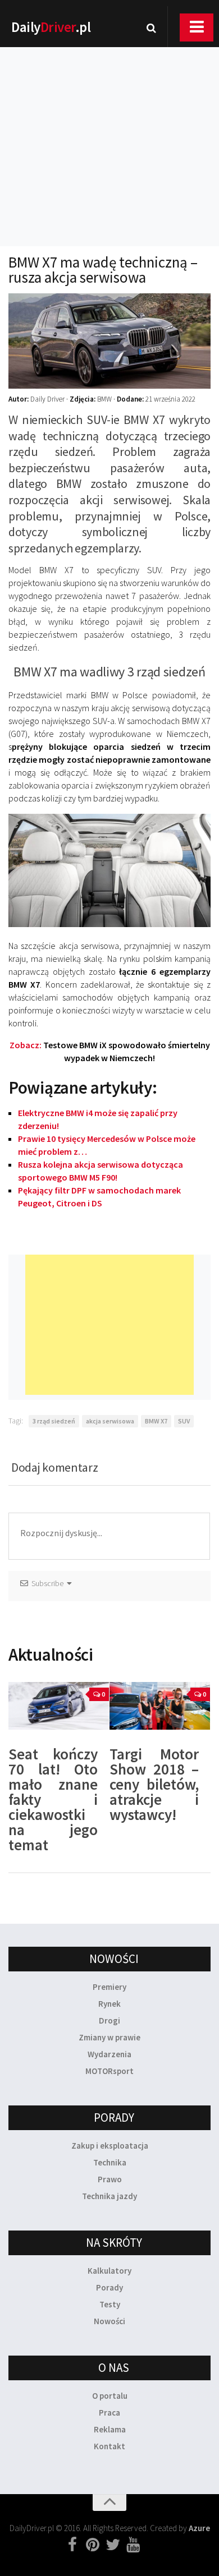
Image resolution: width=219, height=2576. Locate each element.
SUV (184, 1421)
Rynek (109, 2004)
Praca (109, 2413)
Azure (199, 2528)
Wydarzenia (109, 2054)
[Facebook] (72, 2545)
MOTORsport (109, 2071)
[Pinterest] (93, 2545)
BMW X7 (156, 1421)
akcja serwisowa (110, 1421)
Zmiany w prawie (109, 2037)
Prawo (110, 2179)
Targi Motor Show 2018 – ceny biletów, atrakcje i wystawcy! (154, 1784)
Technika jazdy (109, 2196)
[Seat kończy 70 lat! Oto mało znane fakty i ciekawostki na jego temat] (59, 1706)
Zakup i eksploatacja (110, 2146)
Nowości (109, 2321)
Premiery (109, 1987)
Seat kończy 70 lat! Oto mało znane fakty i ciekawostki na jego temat (53, 1799)
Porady (109, 2287)
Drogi (109, 2020)
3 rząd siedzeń (54, 1421)
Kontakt (109, 2446)
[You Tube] (133, 2545)
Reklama (110, 2429)
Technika (110, 2162)
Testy (110, 2304)
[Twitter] (113, 2545)
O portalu (110, 2396)
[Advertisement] (109, 132)
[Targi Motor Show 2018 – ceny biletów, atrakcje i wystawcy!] (160, 1706)
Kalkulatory (109, 2271)
